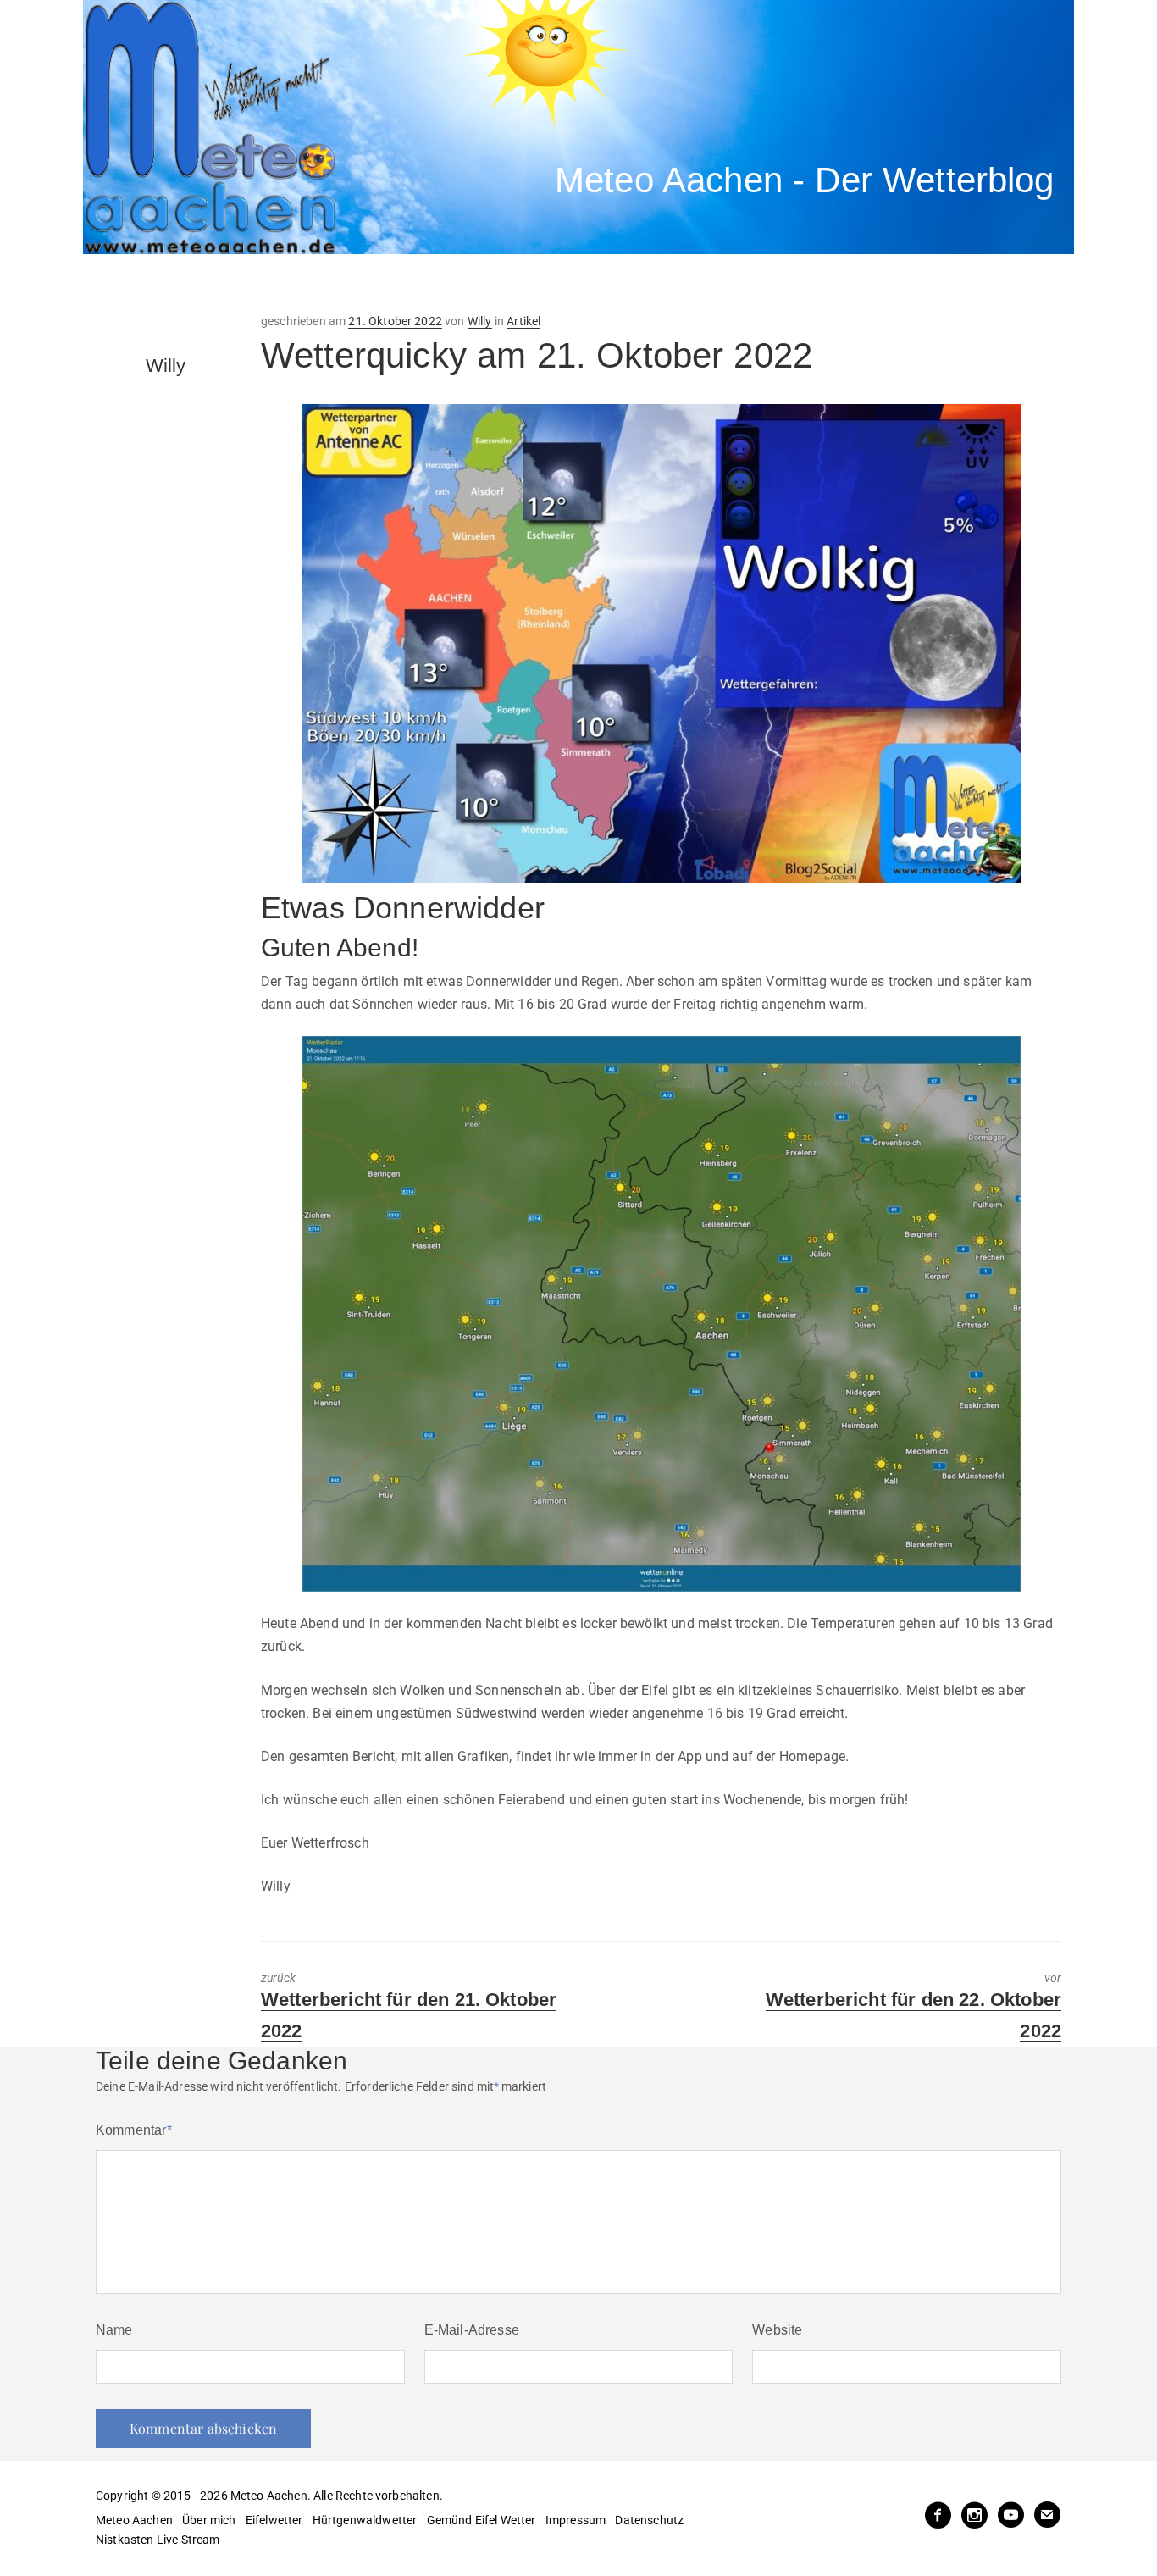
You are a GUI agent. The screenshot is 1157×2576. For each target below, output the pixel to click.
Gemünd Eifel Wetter (482, 2520)
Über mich (209, 2520)
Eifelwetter (274, 2520)
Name (114, 2330)
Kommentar (134, 2130)
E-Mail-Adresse (472, 2330)
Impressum (576, 2520)
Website (777, 2330)
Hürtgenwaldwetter (365, 2520)
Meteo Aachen (134, 2520)
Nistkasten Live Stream (158, 2540)
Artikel (523, 321)
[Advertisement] (396, 284)
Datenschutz (649, 2520)
